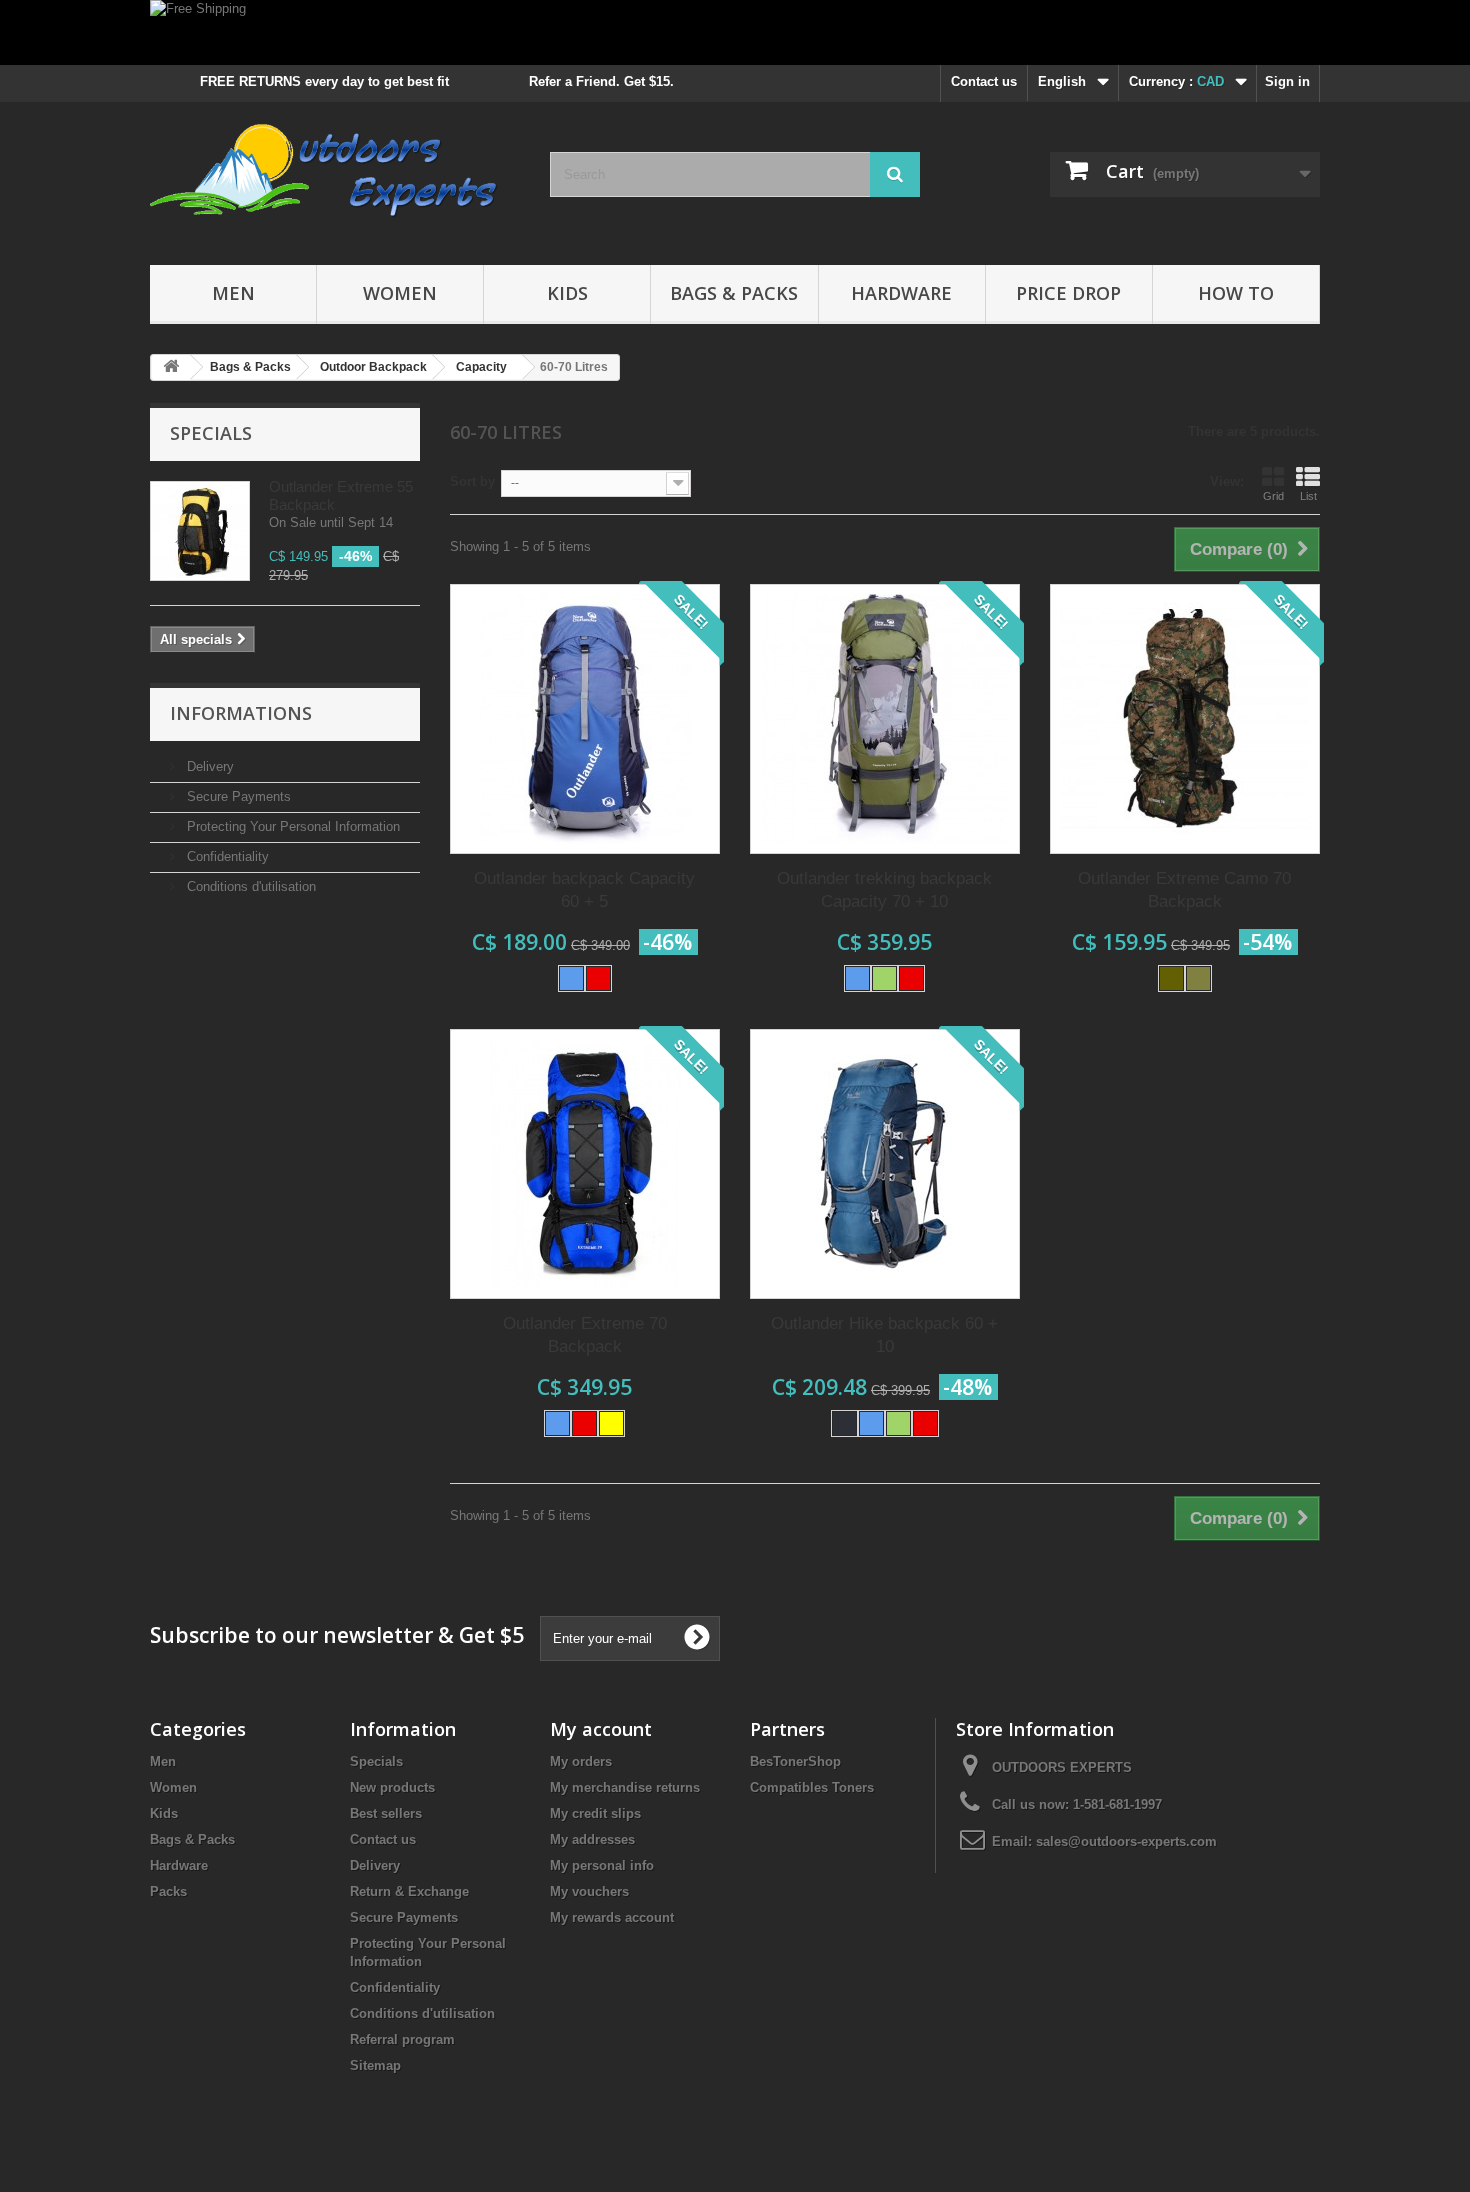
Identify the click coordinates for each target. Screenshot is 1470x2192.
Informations (241, 713)
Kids (567, 293)
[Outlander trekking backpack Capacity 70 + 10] (885, 719)
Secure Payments (237, 796)
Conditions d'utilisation (249, 886)
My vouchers (589, 1891)
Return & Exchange (409, 1891)
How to (1236, 293)
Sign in (1287, 81)
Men (233, 293)
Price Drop (1068, 293)
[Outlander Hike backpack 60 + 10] (885, 1164)
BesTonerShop (795, 1761)
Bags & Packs (734, 293)
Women (400, 293)
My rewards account (612, 1917)
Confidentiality (226, 856)
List (1308, 496)
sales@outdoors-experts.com (1126, 1841)
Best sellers (386, 1813)
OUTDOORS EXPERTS (1062, 1767)
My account (601, 1729)
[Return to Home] (171, 367)
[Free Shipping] (735, 32)
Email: (1014, 1841)
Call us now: (1077, 1804)
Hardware (901, 293)
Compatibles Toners (812, 1787)
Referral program (402, 2039)
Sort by (472, 481)
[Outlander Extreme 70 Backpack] (585, 1164)
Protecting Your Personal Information (291, 826)
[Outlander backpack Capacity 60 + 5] (585, 719)
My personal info (602, 1865)
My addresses (592, 1839)
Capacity (481, 367)
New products (392, 1787)
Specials (211, 433)
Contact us (984, 81)
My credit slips (595, 1813)
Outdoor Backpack (373, 367)
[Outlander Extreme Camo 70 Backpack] (1185, 719)
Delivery (208, 766)
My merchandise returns (625, 1787)
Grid (1273, 496)
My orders (581, 1761)
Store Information (1035, 1729)
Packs (168, 1891)
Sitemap (375, 2065)
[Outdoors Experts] (335, 178)
